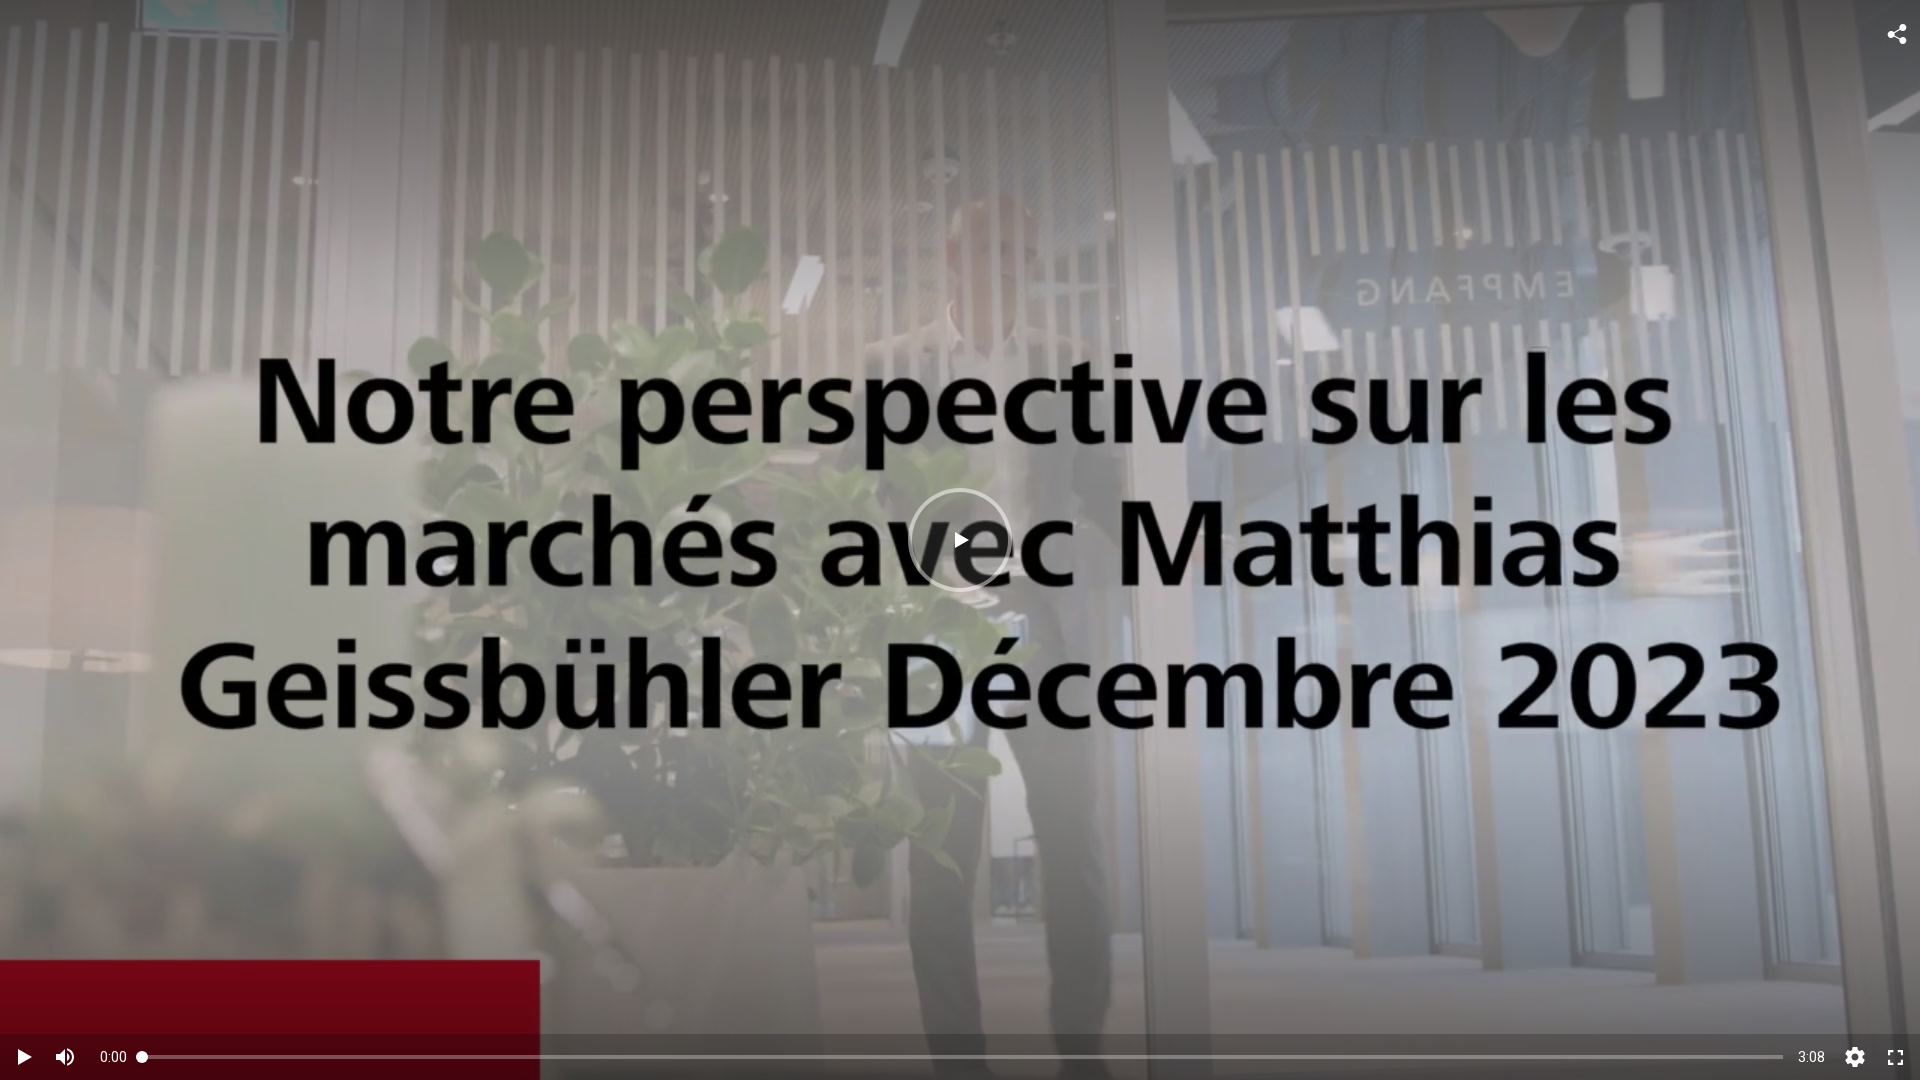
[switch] (65, 1057)
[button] (960, 540)
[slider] (962, 1056)
